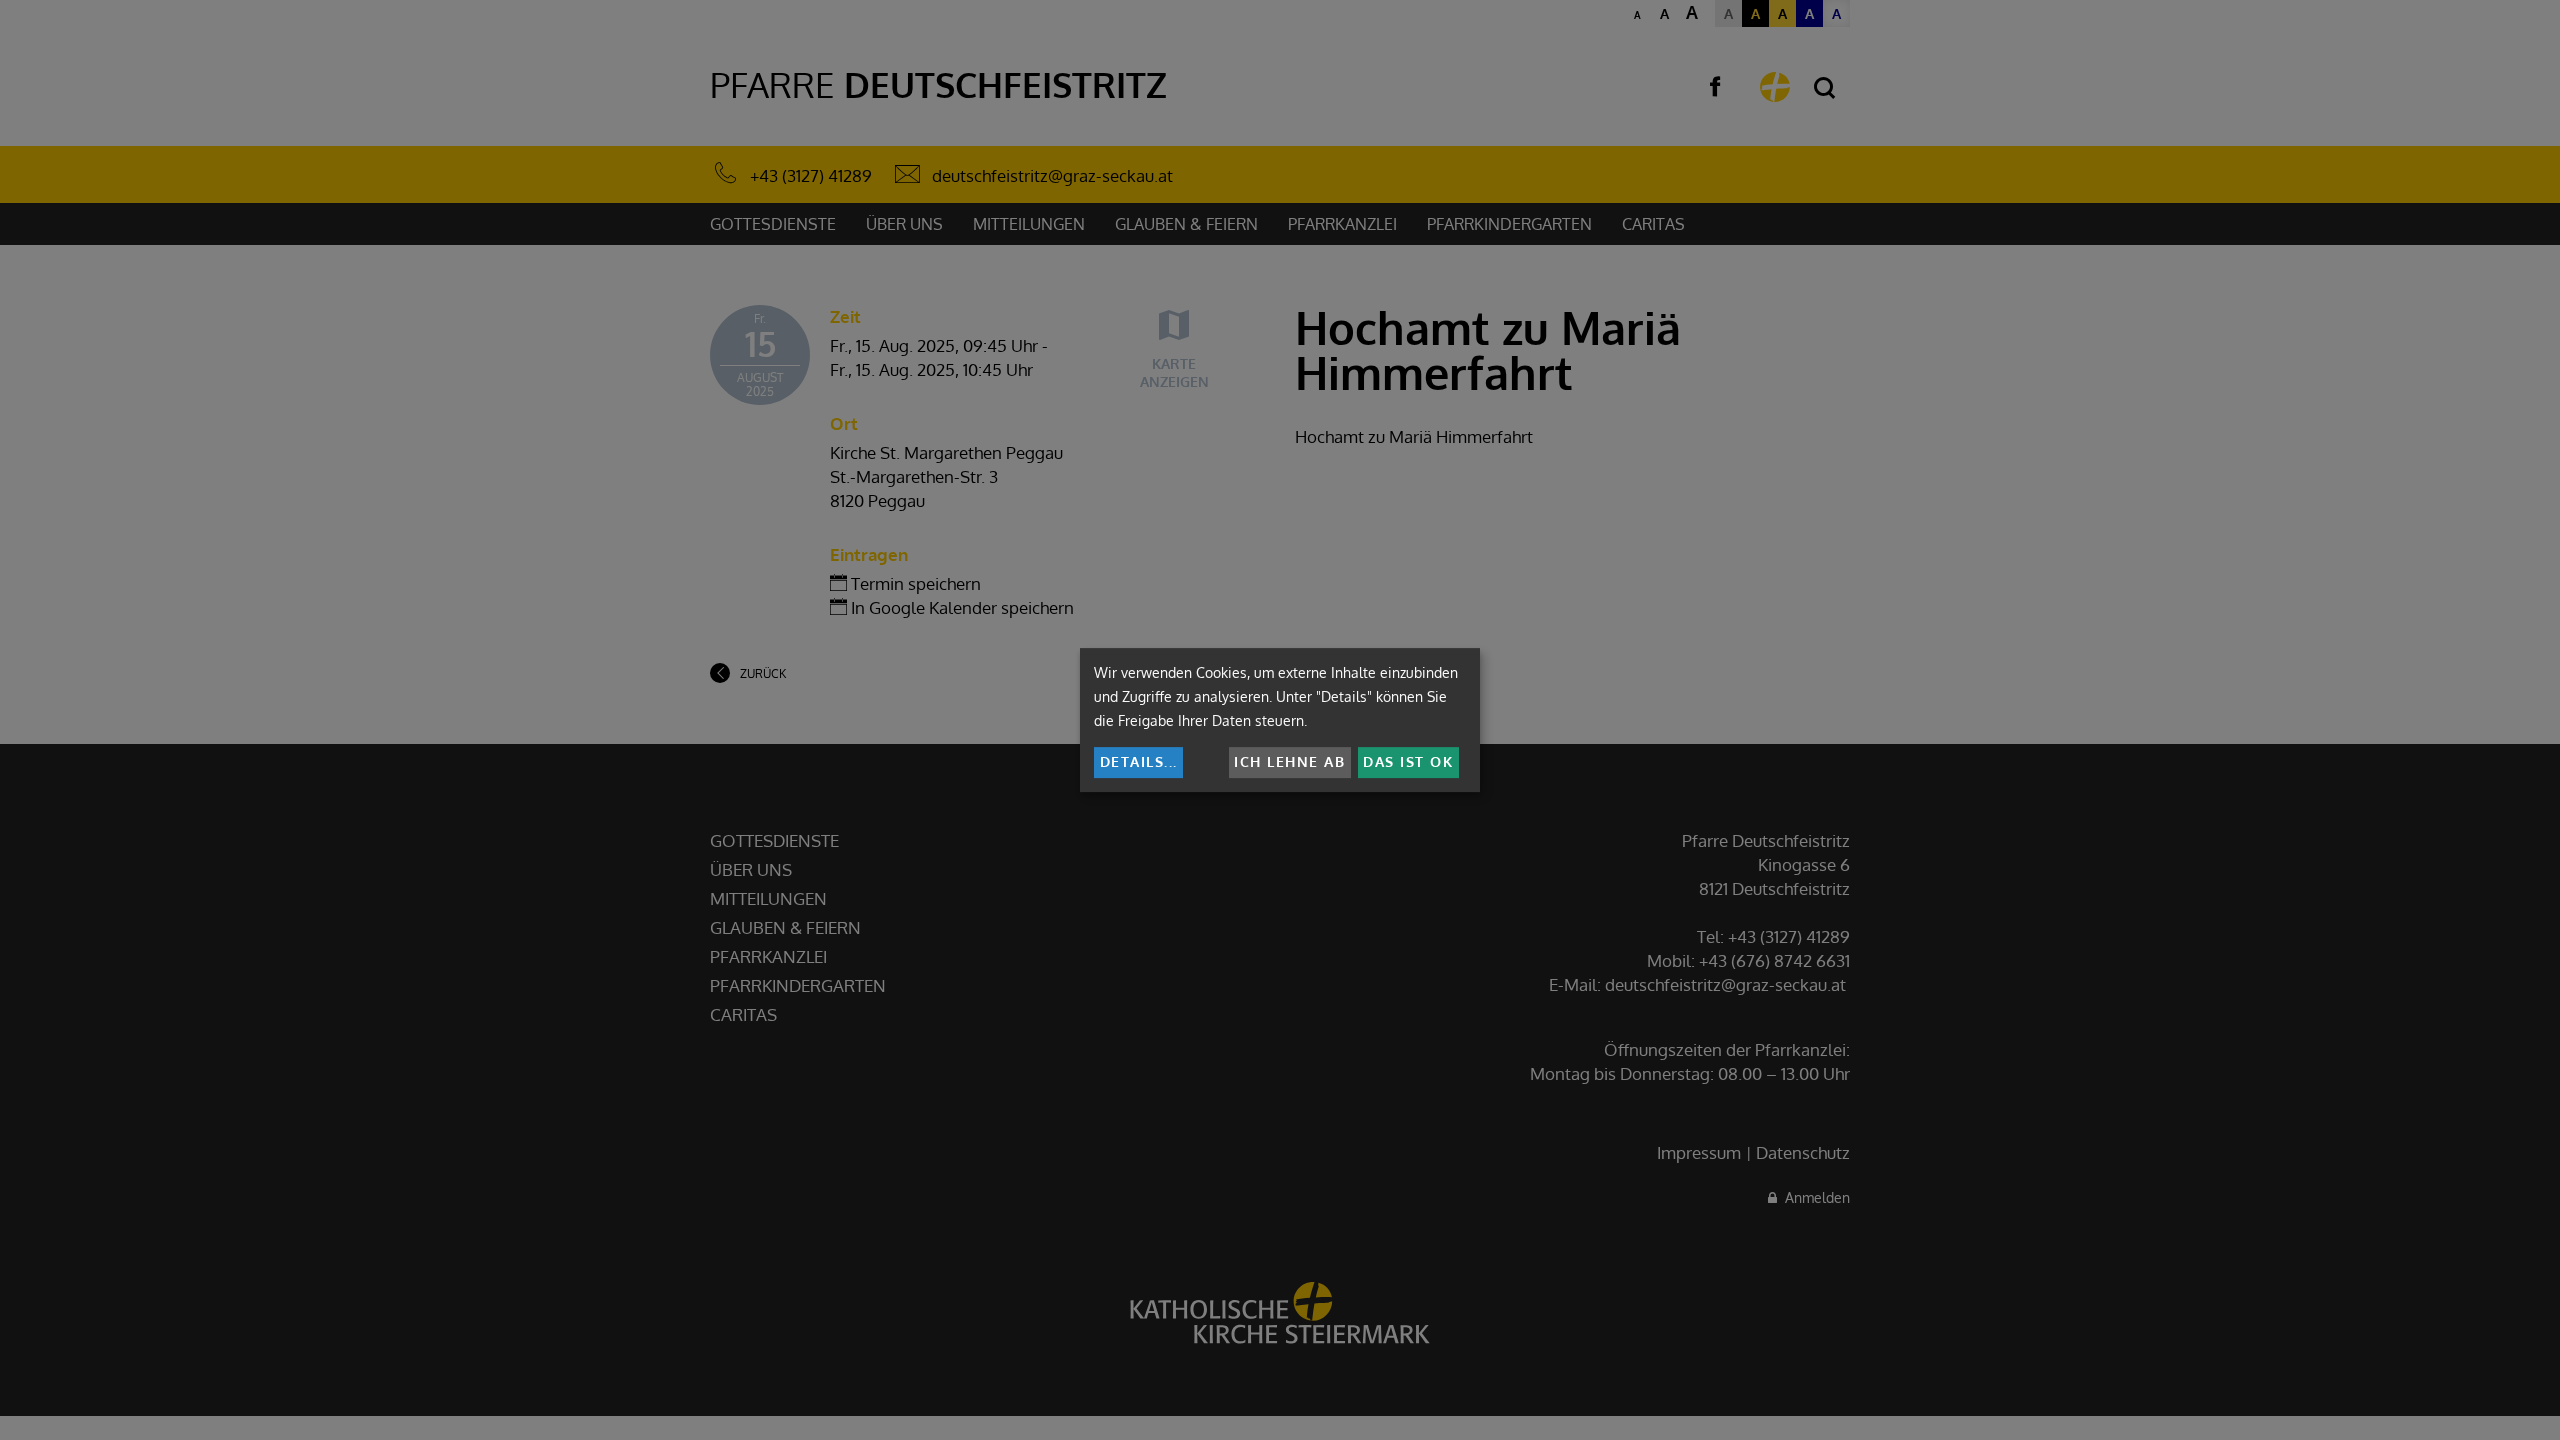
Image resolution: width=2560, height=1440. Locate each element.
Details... (1139, 761)
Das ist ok (1408, 761)
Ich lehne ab (1289, 761)
